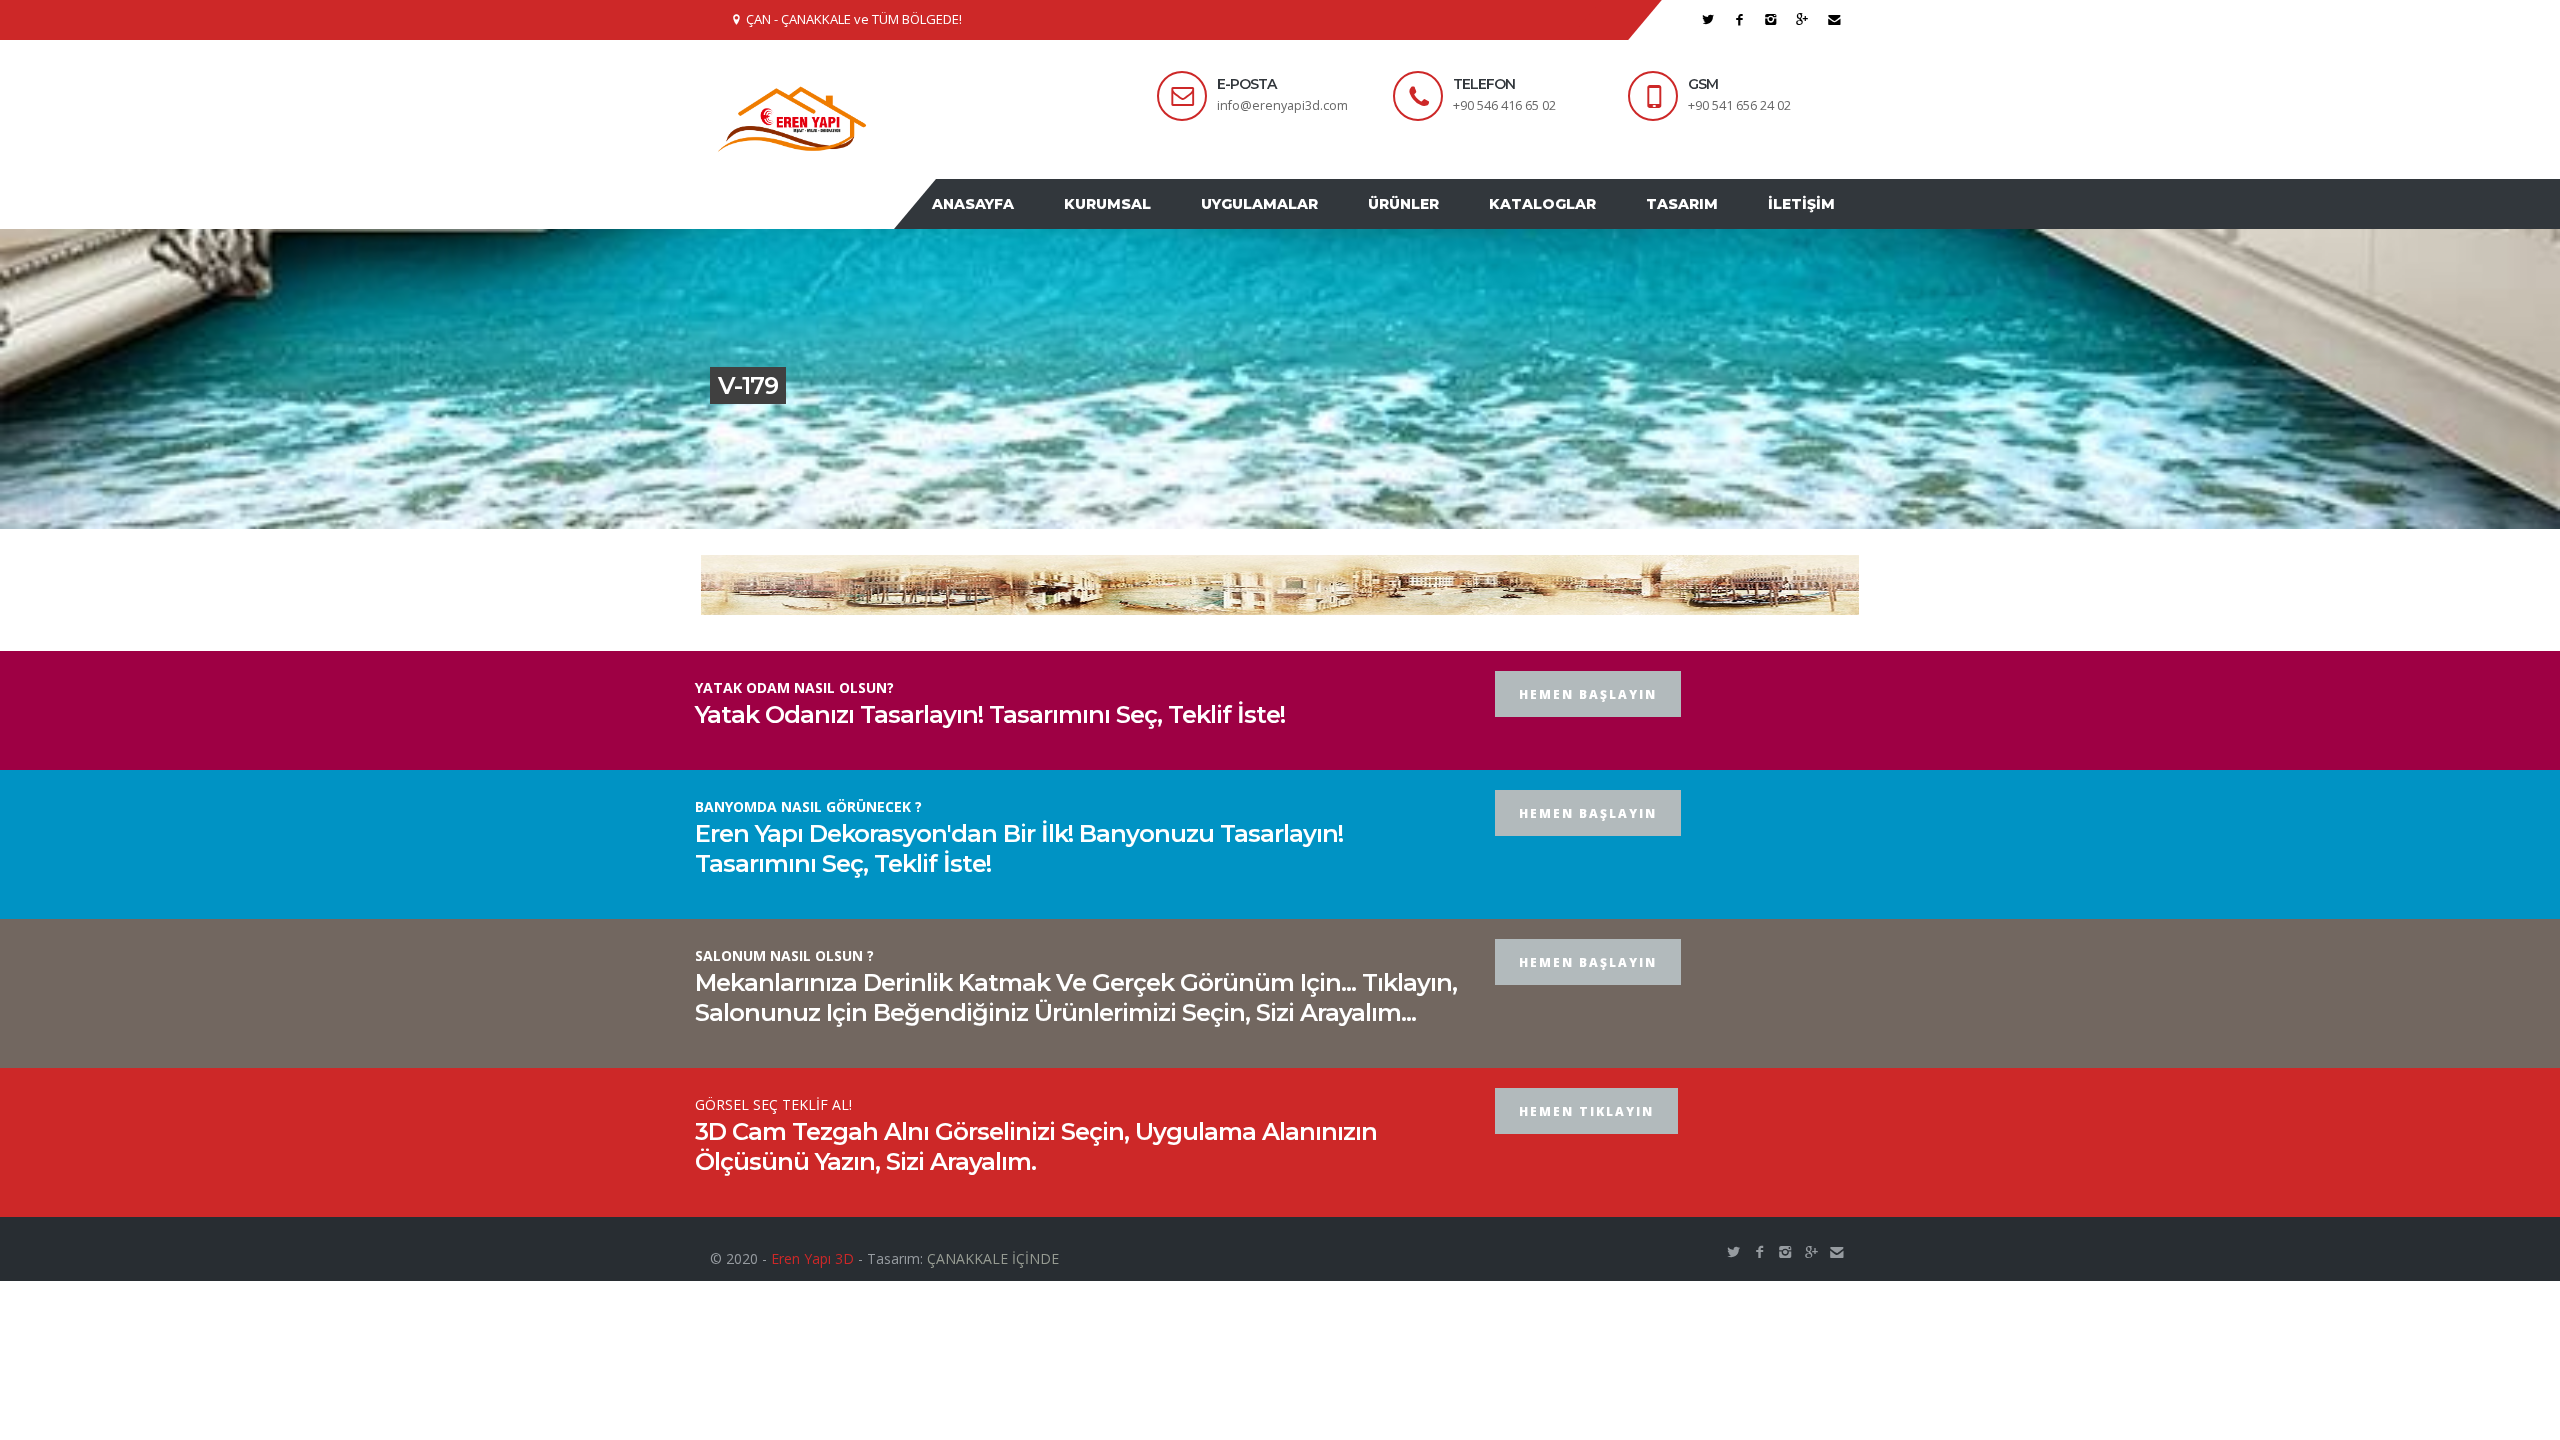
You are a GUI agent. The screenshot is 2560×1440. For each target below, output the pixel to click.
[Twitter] (1708, 19)
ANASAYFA (1038, 223)
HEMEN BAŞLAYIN (1588, 732)
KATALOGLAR (1567, 223)
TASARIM (1697, 223)
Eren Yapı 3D (812, 1296)
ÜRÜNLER (1438, 223)
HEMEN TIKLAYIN (1586, 1149)
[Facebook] (1739, 19)
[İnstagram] (1771, 19)
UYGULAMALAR (1304, 223)
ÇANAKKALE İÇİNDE (993, 1296)
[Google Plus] (1802, 19)
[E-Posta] (1834, 19)
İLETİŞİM (1806, 223)
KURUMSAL (1162, 223)
